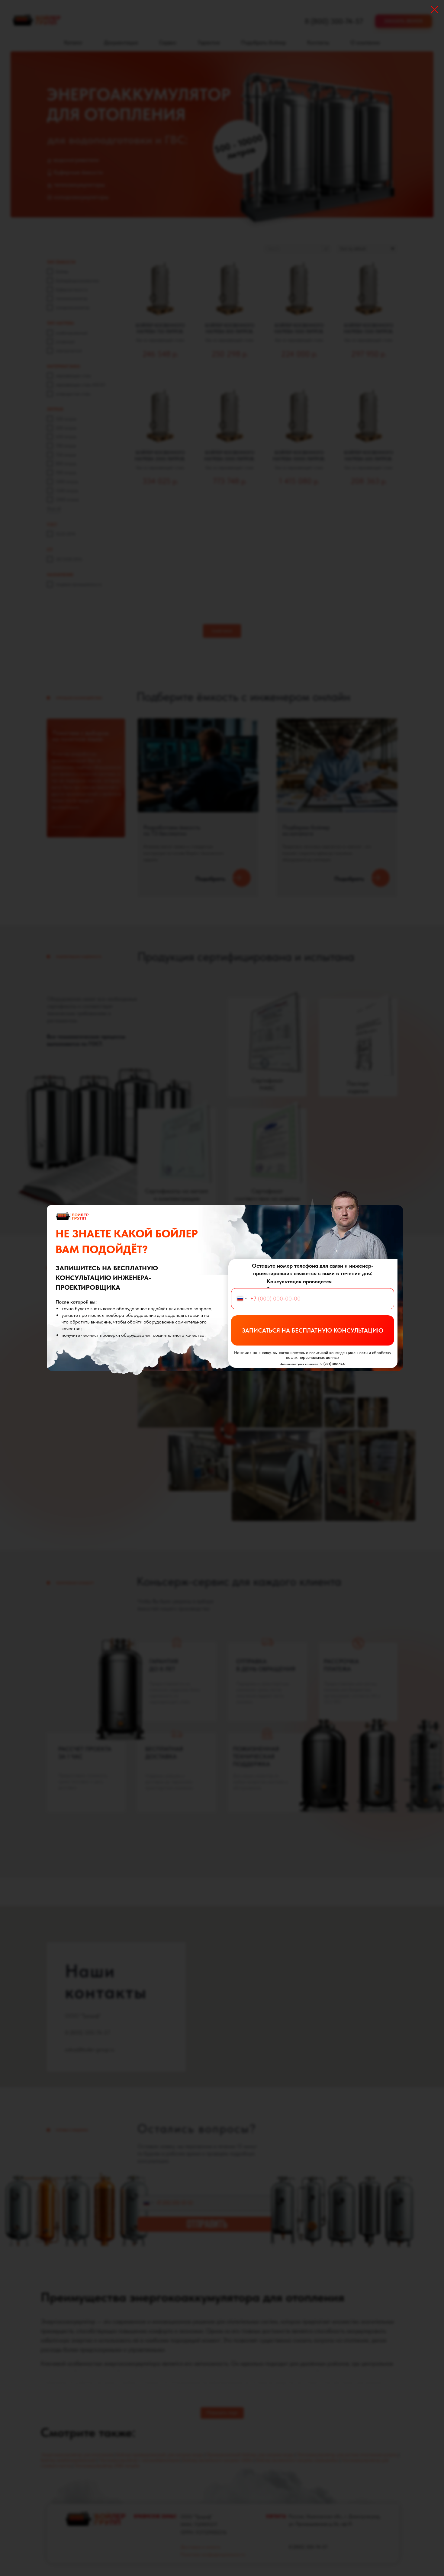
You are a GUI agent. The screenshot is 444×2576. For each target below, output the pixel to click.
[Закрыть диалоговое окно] (434, 10)
